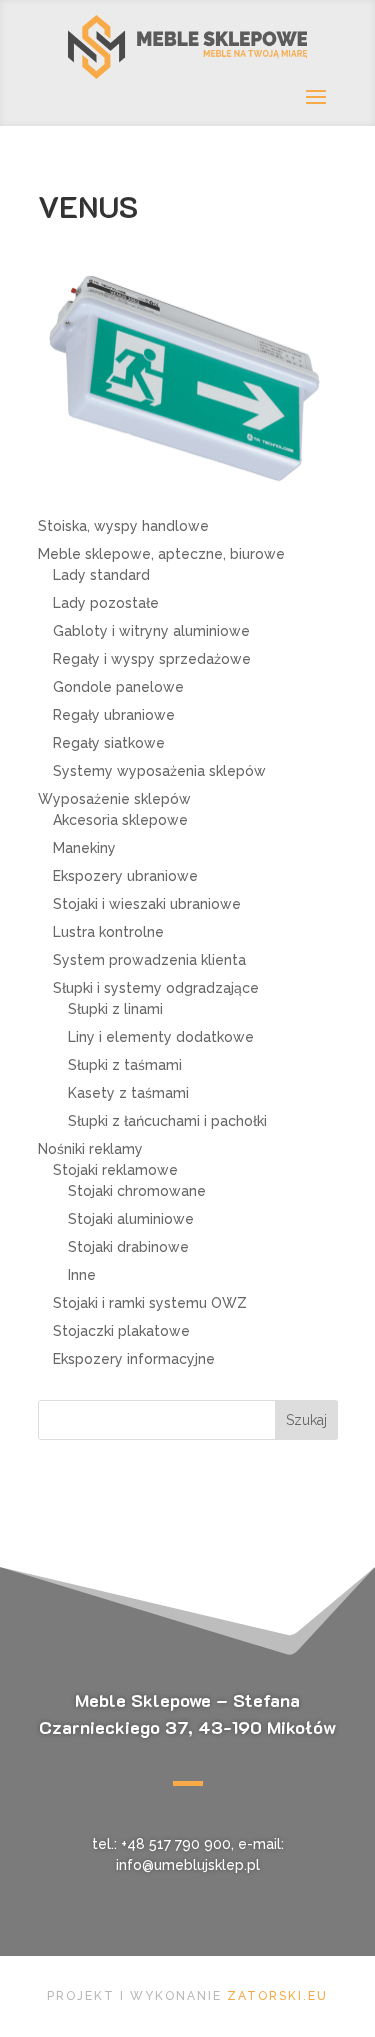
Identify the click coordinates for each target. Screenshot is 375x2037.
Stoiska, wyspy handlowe (123, 526)
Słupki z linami (115, 1009)
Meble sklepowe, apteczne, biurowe (161, 554)
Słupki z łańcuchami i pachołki (167, 1121)
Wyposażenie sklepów (114, 799)
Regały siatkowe (109, 743)
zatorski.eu (277, 1996)
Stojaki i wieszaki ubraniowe (147, 904)
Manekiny (84, 848)
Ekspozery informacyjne (134, 1359)
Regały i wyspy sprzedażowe (152, 659)
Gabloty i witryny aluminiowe (151, 631)
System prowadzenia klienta (149, 960)
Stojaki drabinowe (128, 1247)
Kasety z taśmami (128, 1093)
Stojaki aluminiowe (131, 1219)
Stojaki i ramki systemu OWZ (150, 1303)
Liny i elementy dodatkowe (161, 1037)
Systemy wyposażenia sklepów (159, 771)
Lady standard (101, 575)
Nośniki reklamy (90, 1149)
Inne (82, 1275)
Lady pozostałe (106, 603)
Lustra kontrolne (108, 932)
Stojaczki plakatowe (121, 1331)
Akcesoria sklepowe (120, 820)
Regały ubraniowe (114, 715)
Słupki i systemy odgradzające (156, 988)
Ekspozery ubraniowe (125, 876)
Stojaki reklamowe (115, 1170)
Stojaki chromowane (137, 1191)
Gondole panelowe (118, 687)
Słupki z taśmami (125, 1065)
